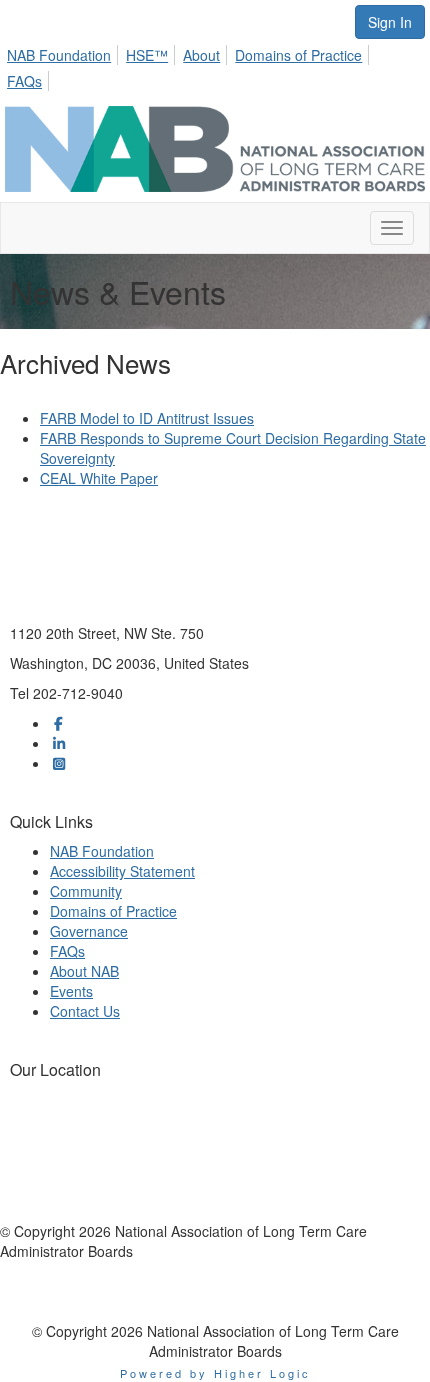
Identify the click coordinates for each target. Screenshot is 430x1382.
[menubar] (215, 65)
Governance (89, 931)
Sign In (390, 22)
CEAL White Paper (99, 478)
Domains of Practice (298, 55)
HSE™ (147, 55)
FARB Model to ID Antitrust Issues (147, 418)
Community (86, 891)
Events (71, 991)
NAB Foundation (59, 55)
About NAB (84, 971)
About (201, 55)
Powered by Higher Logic (215, 1373)
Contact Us (85, 1011)
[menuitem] (64, 52)
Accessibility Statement (122, 871)
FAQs (24, 81)
